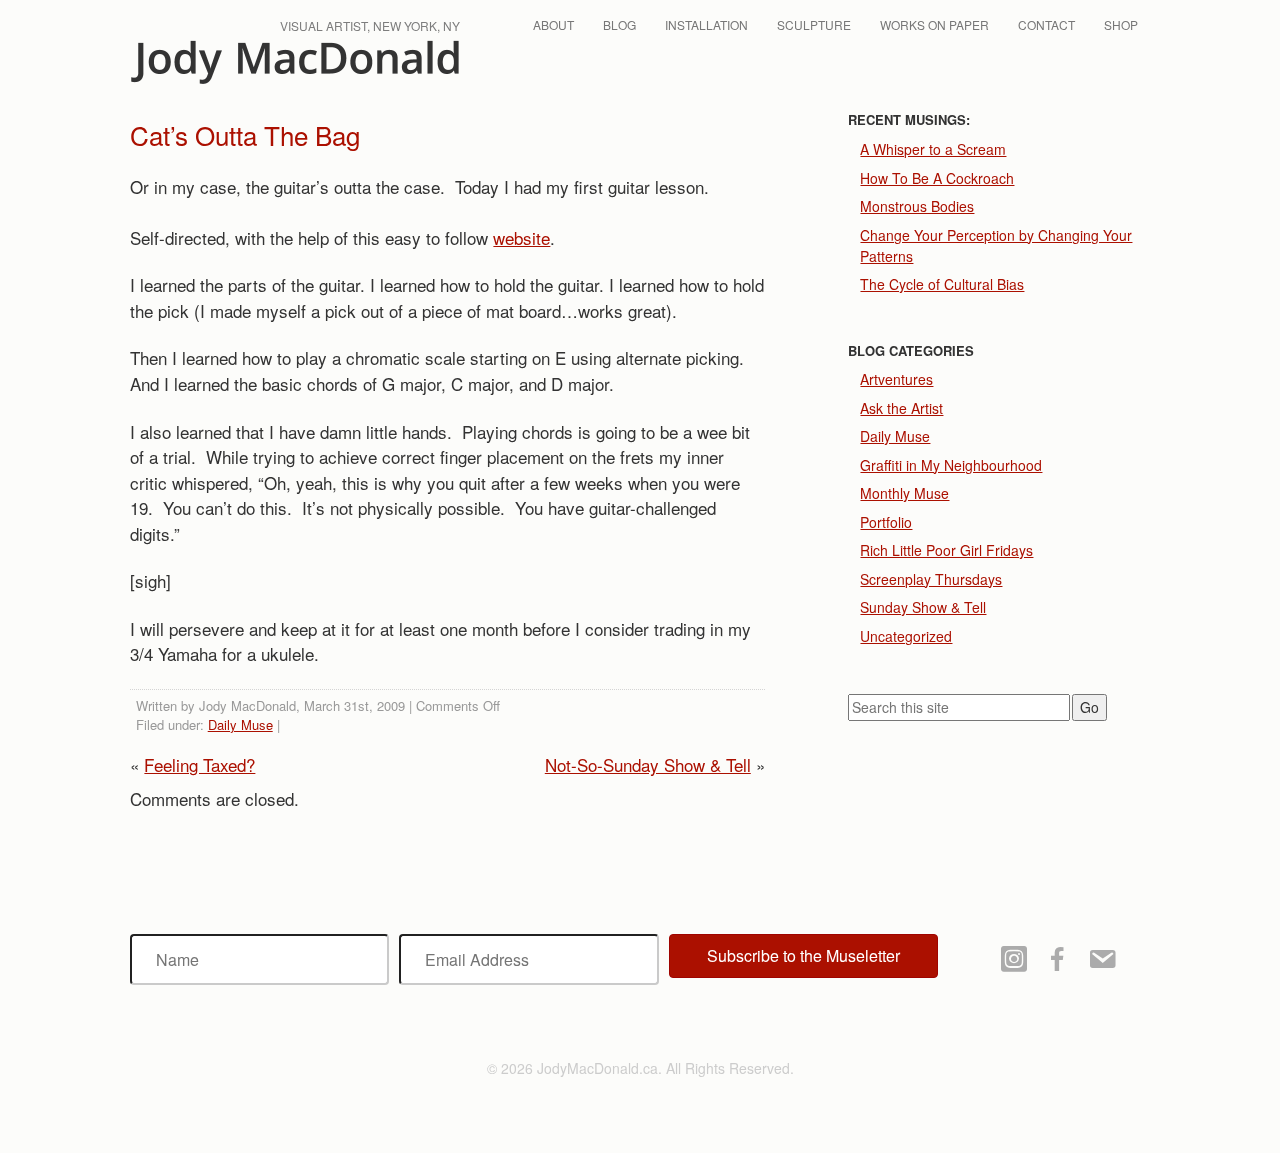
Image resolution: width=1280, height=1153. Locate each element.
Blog (619, 24)
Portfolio (886, 522)
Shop (1121, 24)
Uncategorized (906, 636)
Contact (1046, 24)
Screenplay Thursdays (931, 579)
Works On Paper (934, 24)
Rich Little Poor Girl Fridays (946, 550)
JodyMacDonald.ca (295, 62)
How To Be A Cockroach (937, 178)
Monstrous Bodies (917, 206)
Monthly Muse (904, 493)
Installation (706, 24)
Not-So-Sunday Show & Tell (648, 764)
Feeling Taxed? (199, 764)
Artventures (896, 379)
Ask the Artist (901, 408)
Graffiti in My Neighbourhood (951, 465)
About (553, 24)
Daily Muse (240, 724)
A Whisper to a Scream (933, 149)
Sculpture (814, 24)
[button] (803, 956)
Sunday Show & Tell (923, 607)
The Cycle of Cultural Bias (942, 284)
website (521, 237)
